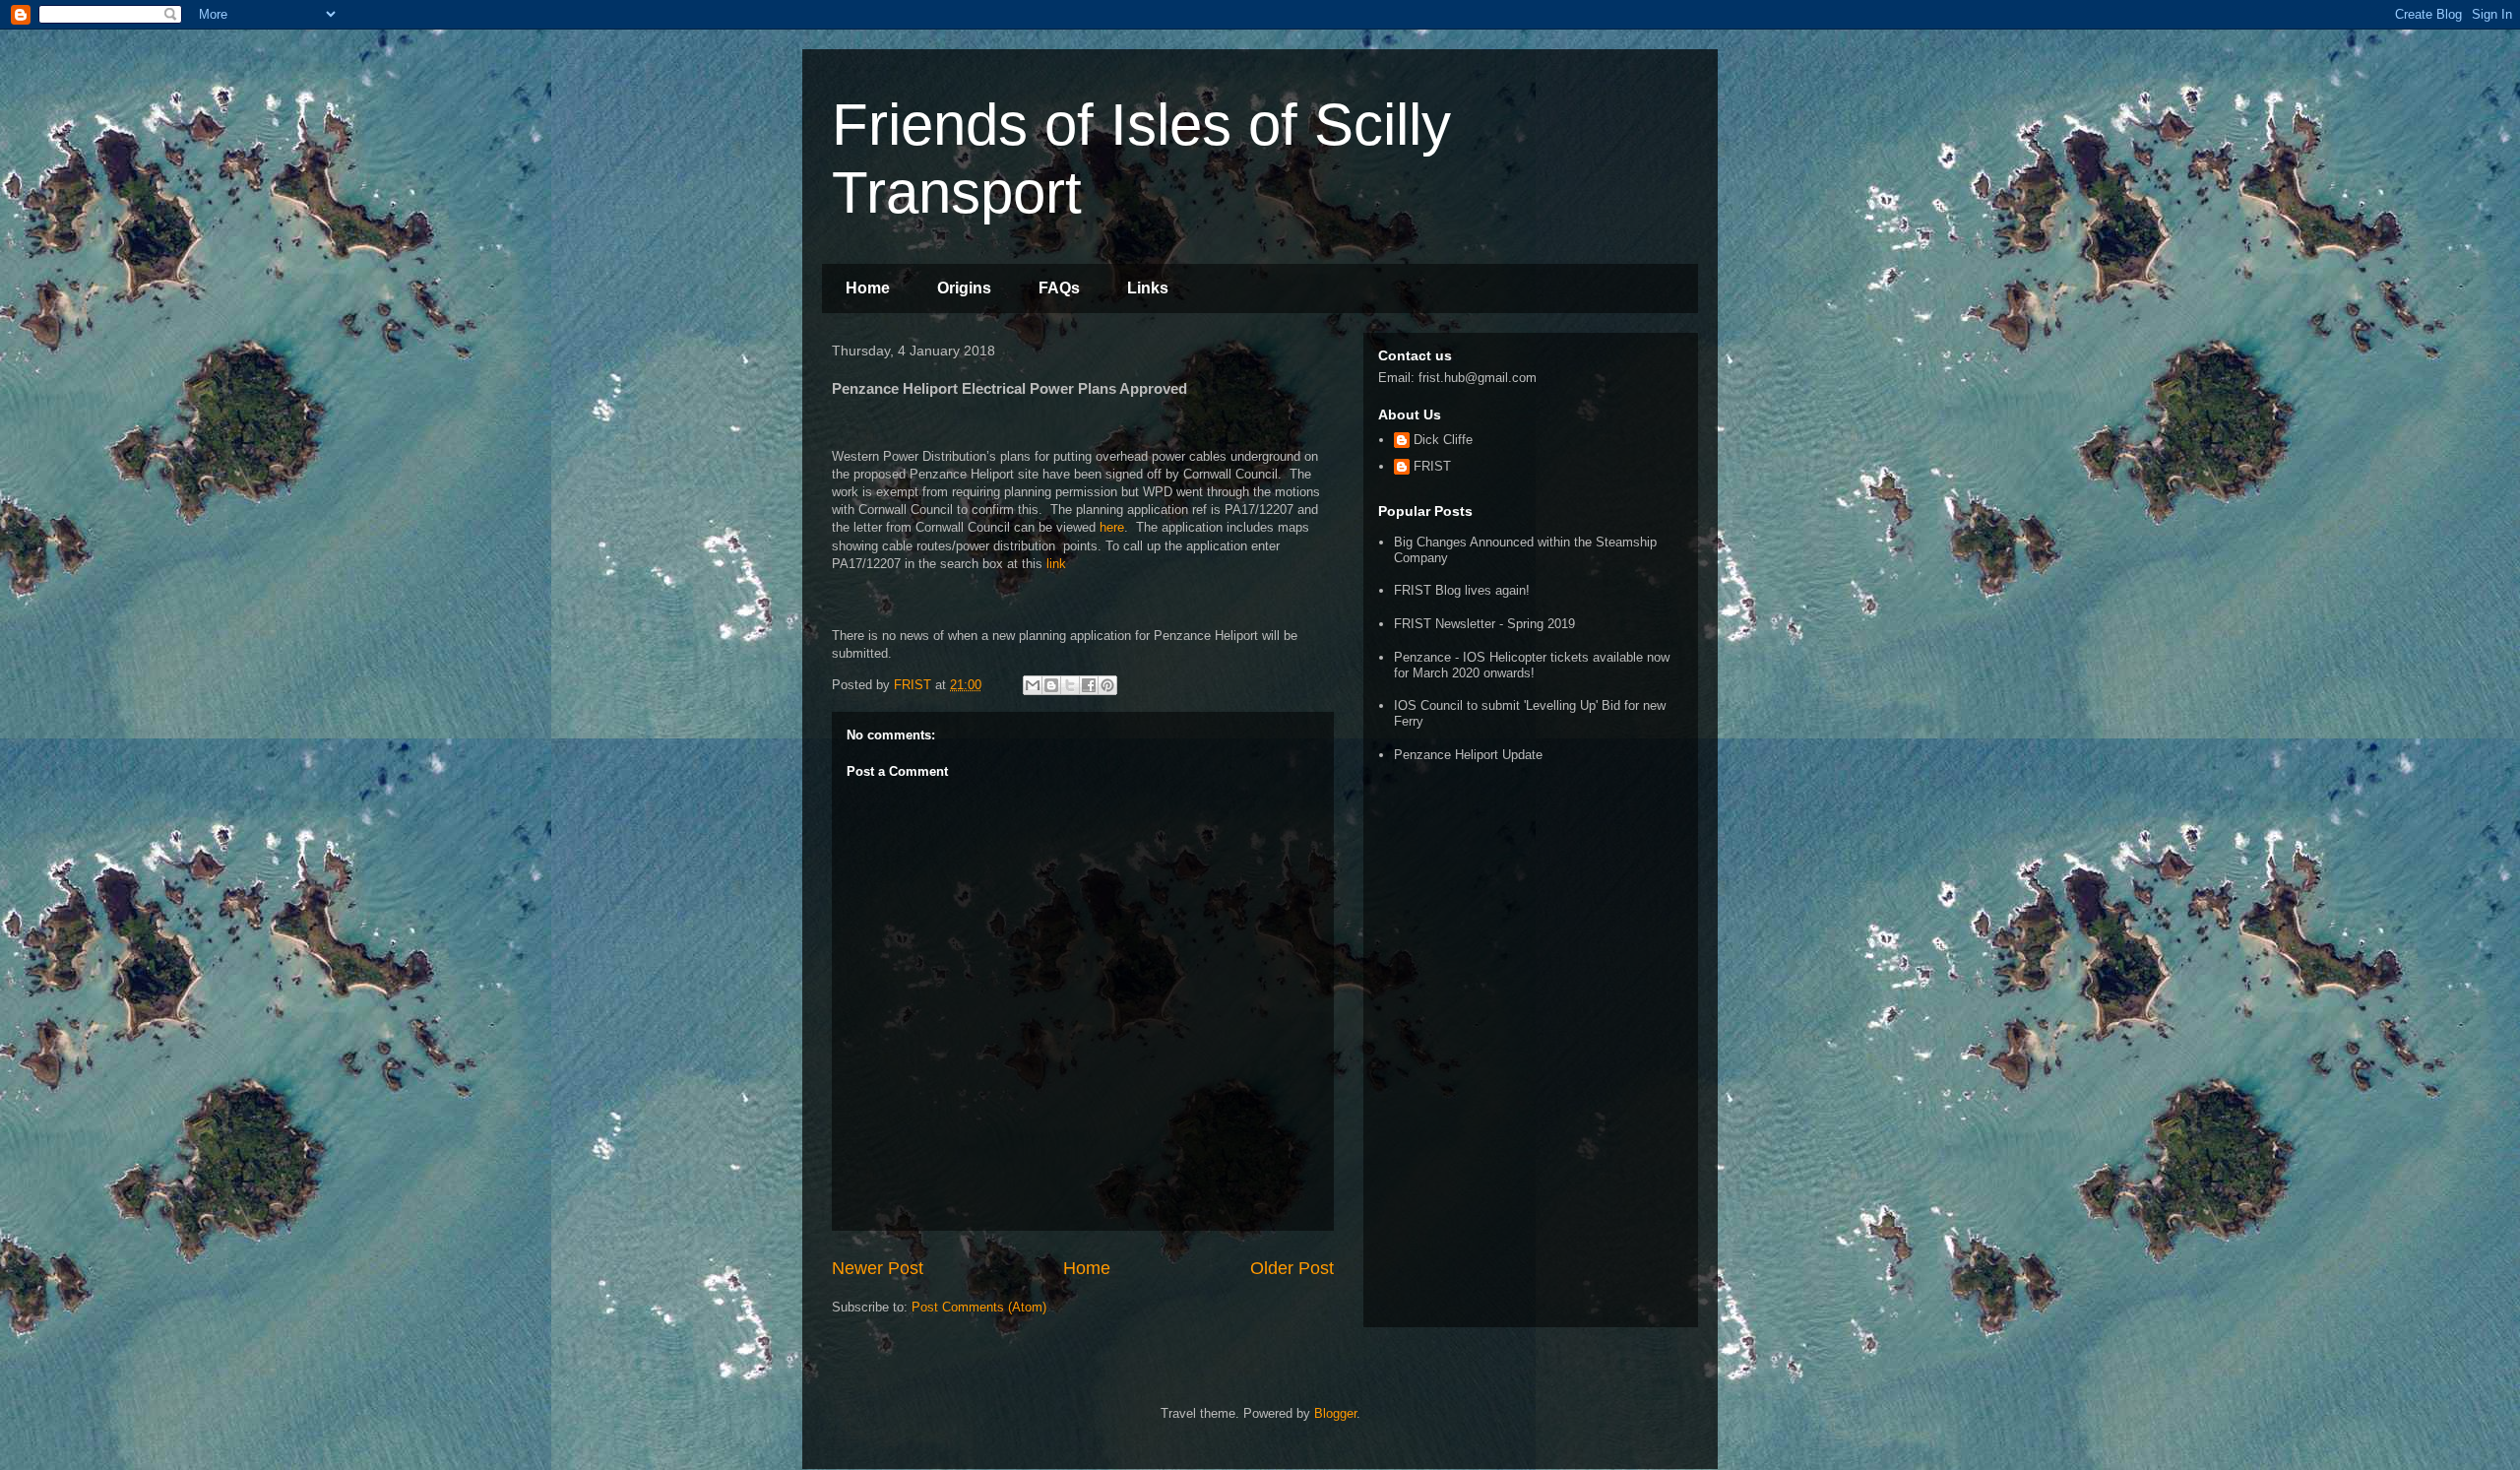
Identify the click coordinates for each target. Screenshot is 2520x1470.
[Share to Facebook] (1089, 685)
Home (868, 288)
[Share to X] (1070, 685)
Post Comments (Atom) (979, 1307)
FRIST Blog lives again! (1462, 590)
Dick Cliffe (1443, 440)
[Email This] (1033, 685)
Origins (964, 288)
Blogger (1335, 1413)
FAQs (1059, 288)
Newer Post (878, 1268)
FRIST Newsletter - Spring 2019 (1484, 624)
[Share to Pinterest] (1107, 685)
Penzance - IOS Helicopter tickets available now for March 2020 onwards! (1532, 665)
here (1112, 527)
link (1054, 564)
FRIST (1432, 466)
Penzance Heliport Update (1468, 755)
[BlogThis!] (1051, 685)
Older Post (1292, 1268)
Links (1148, 288)
